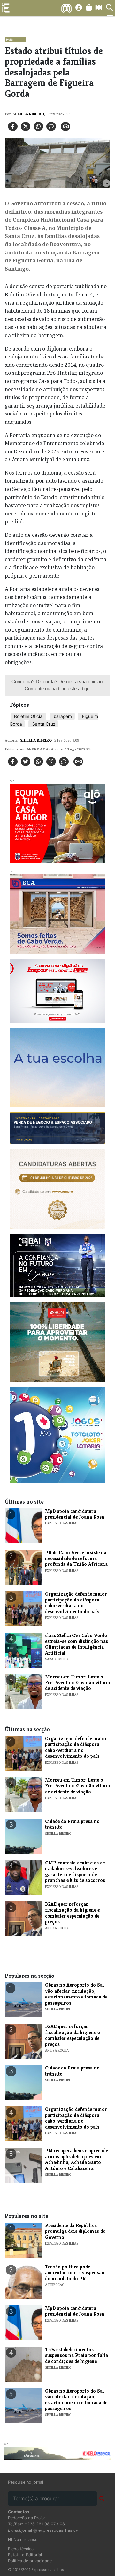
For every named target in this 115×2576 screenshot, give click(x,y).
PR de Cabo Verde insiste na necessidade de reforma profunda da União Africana (76, 1558)
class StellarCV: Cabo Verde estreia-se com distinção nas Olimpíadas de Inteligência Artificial (77, 1644)
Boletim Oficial (29, 716)
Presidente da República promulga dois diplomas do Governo (75, 2231)
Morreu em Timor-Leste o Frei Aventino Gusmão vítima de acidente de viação (77, 1683)
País (9, 39)
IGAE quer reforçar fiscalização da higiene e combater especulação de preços (72, 1913)
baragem (62, 716)
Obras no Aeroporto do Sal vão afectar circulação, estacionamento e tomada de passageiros (76, 1994)
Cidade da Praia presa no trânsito (72, 1824)
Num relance (25, 2540)
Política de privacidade (30, 2561)
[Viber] (51, 762)
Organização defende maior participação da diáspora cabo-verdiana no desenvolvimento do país (76, 1603)
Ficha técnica (21, 2549)
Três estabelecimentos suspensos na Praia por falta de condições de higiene (77, 2355)
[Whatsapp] (38, 126)
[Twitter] (26, 126)
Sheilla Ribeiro (28, 114)
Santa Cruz (43, 724)
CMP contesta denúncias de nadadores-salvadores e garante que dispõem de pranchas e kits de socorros (75, 1871)
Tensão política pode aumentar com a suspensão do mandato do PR (75, 2273)
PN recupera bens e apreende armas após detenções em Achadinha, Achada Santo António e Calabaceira (77, 2159)
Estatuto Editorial (25, 2555)
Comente (34, 688)
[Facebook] (13, 126)
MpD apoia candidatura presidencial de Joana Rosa (75, 1514)
